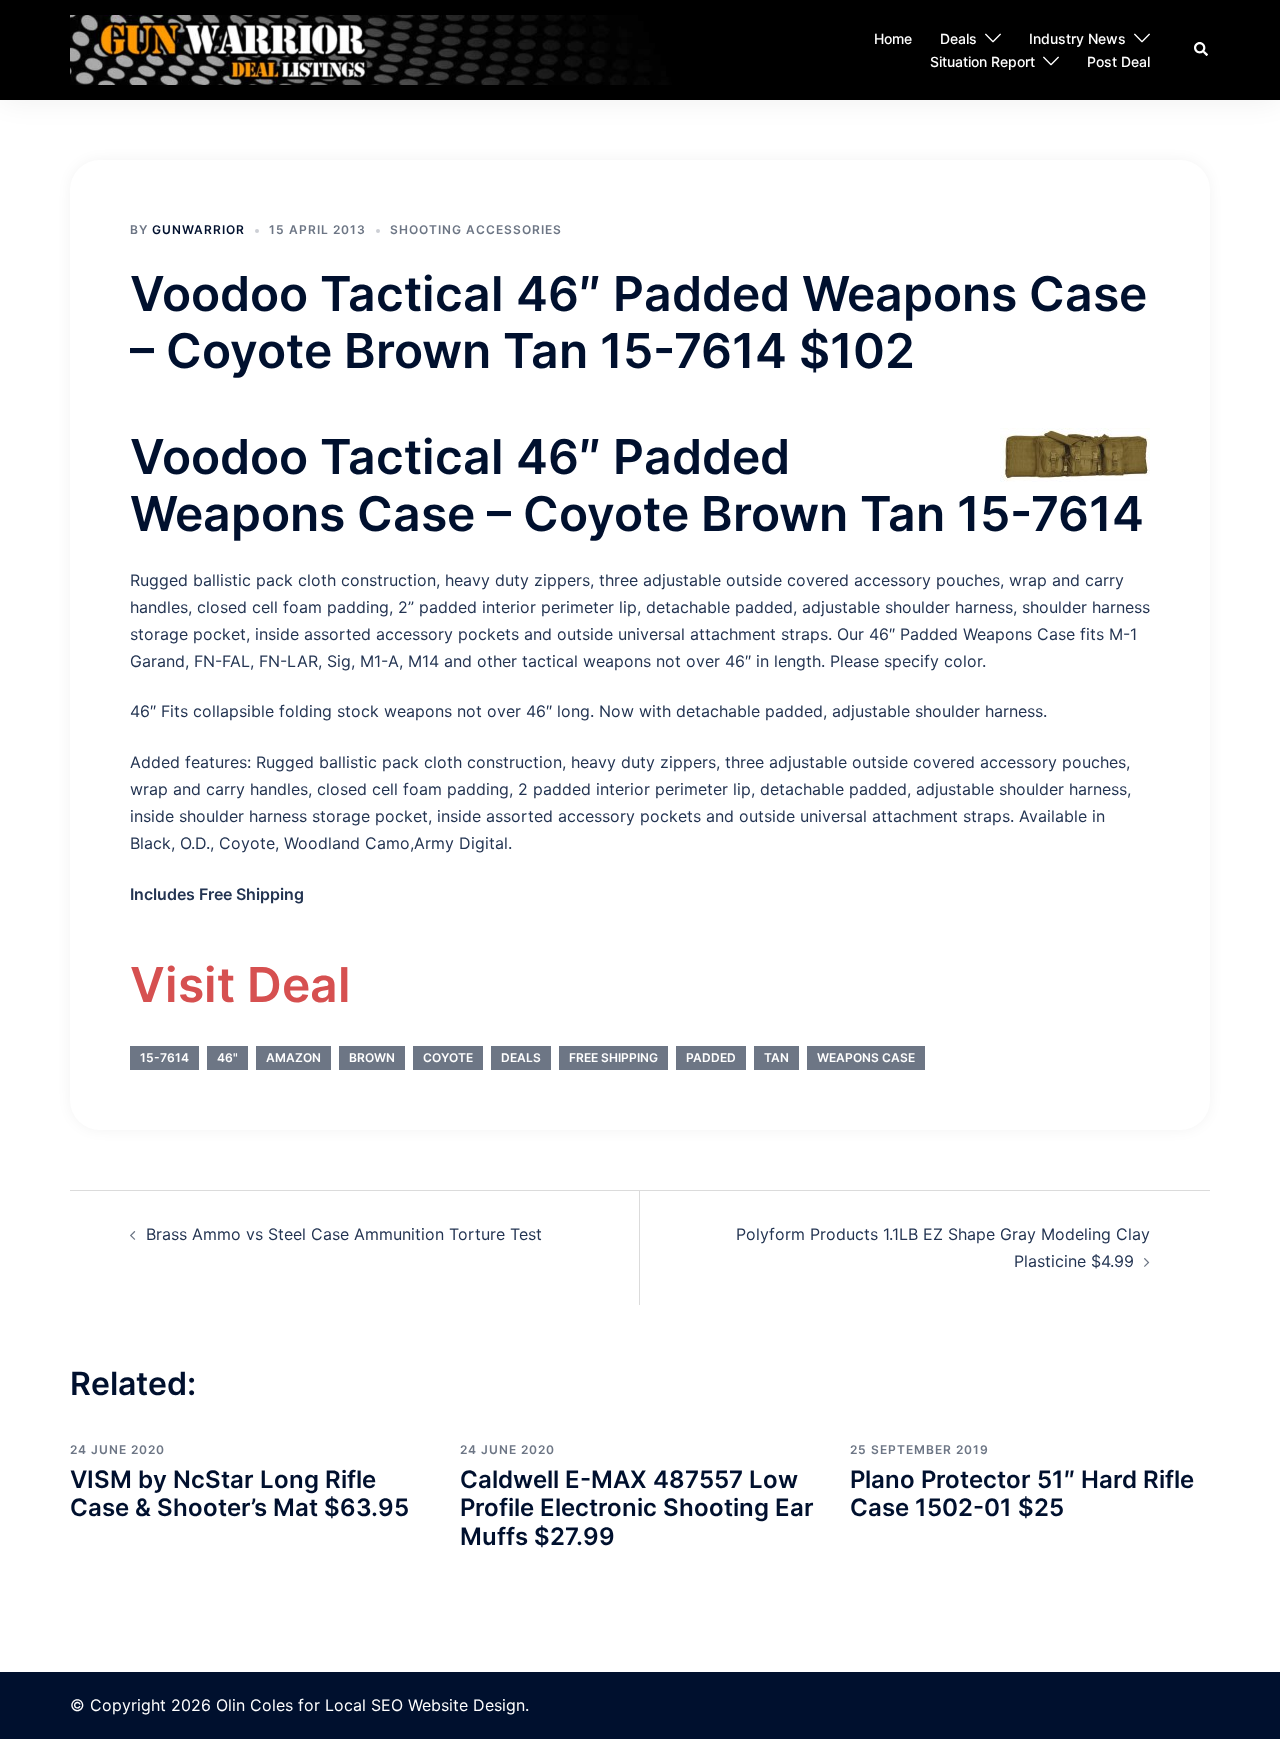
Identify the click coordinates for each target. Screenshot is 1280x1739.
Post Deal (1118, 61)
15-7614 (164, 1057)
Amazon (293, 1057)
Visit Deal (240, 984)
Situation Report (982, 61)
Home (893, 38)
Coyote (448, 1057)
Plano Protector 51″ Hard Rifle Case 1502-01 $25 (1022, 1494)
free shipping (613, 1057)
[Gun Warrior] (407, 49)
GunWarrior (198, 229)
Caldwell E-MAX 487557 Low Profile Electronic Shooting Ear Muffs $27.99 (637, 1508)
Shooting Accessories (476, 229)
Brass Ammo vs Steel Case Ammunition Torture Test (344, 1234)
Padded (711, 1057)
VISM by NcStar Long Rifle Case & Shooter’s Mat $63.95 (239, 1494)
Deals (958, 38)
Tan (776, 1057)
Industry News (1077, 38)
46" (227, 1057)
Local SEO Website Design (425, 1705)
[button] (1202, 50)
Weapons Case (866, 1057)
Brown (372, 1057)
